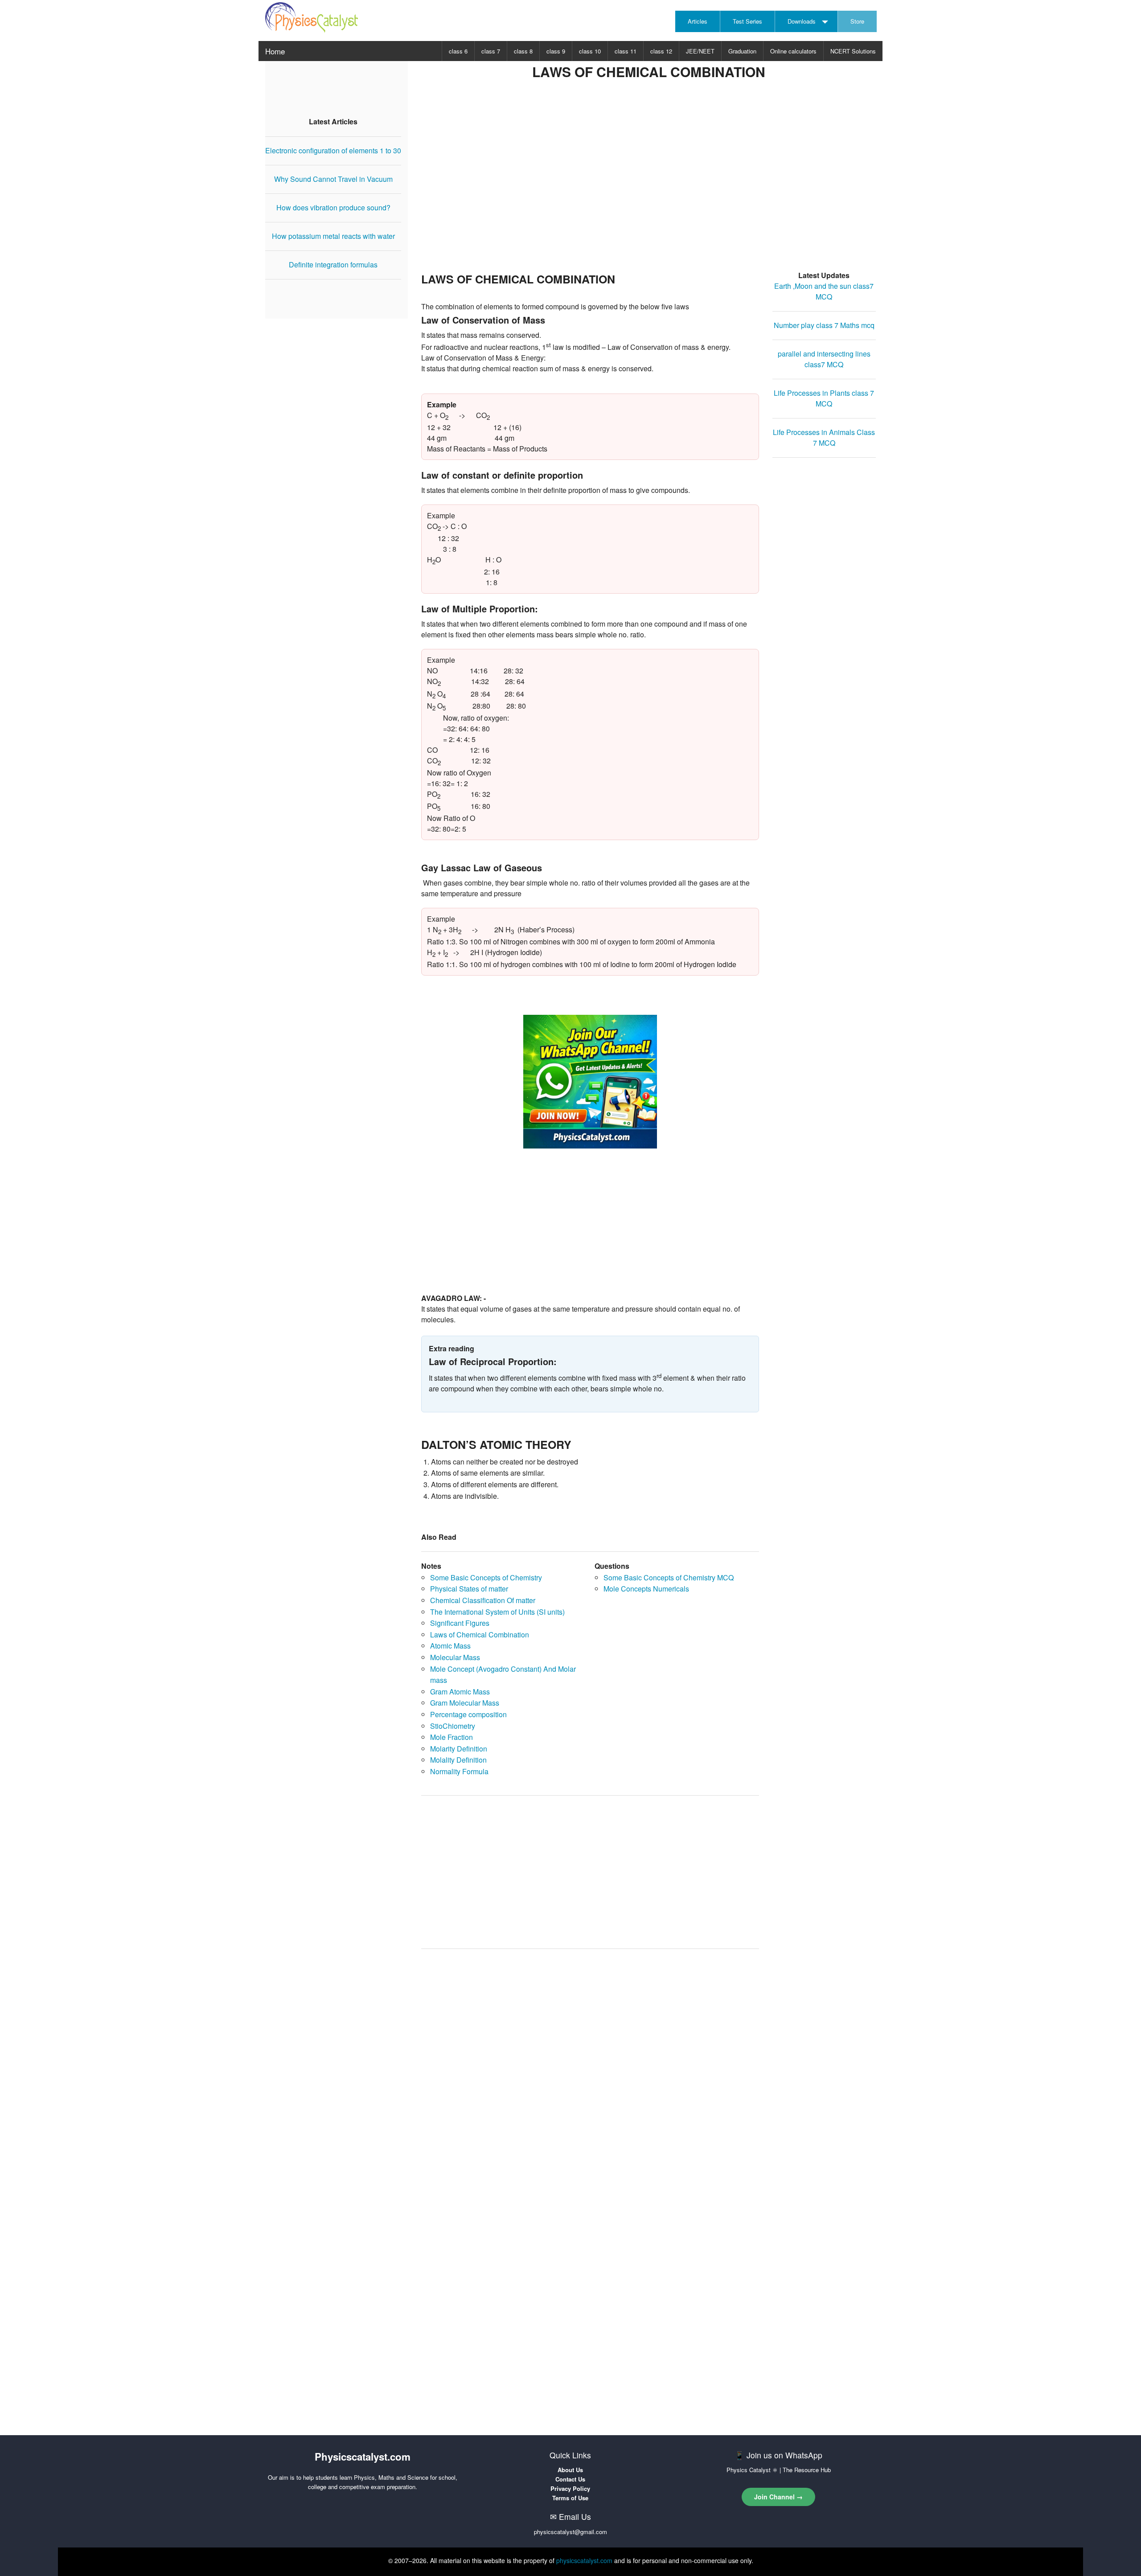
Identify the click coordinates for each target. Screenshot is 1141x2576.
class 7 (491, 51)
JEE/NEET (700, 51)
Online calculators (793, 51)
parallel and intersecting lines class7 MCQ (824, 359)
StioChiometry (453, 1726)
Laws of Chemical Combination (480, 1635)
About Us (570, 2470)
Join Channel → (778, 2497)
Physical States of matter (469, 1589)
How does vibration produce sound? (333, 207)
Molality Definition (458, 1760)
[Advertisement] (648, 188)
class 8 (523, 51)
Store (857, 21)
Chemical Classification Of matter (483, 1600)
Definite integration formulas (333, 265)
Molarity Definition (459, 1749)
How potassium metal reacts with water (333, 236)
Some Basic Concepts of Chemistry (486, 1577)
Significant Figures (460, 1623)
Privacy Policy (570, 2488)
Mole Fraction (451, 1737)
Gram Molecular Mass (465, 1703)
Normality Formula (459, 1771)
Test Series (747, 21)
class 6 (458, 51)
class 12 (661, 51)
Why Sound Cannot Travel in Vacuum (333, 179)
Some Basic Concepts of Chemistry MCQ (669, 1577)
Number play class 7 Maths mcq (824, 325)
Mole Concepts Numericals (646, 1589)
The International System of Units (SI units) (497, 1612)
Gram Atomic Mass (460, 1692)
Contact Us (570, 2479)
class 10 (590, 51)
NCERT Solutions (853, 51)
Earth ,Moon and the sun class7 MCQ (824, 291)
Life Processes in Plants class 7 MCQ (824, 398)
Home (275, 51)
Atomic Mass (450, 1646)
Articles (698, 21)
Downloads (802, 21)
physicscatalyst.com (584, 2560)
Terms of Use (570, 2498)
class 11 (626, 51)
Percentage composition (468, 1714)
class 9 (556, 51)
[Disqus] (590, 2069)
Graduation (742, 51)
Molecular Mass (455, 1657)
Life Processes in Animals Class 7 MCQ (824, 437)
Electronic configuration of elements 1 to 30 (333, 150)
